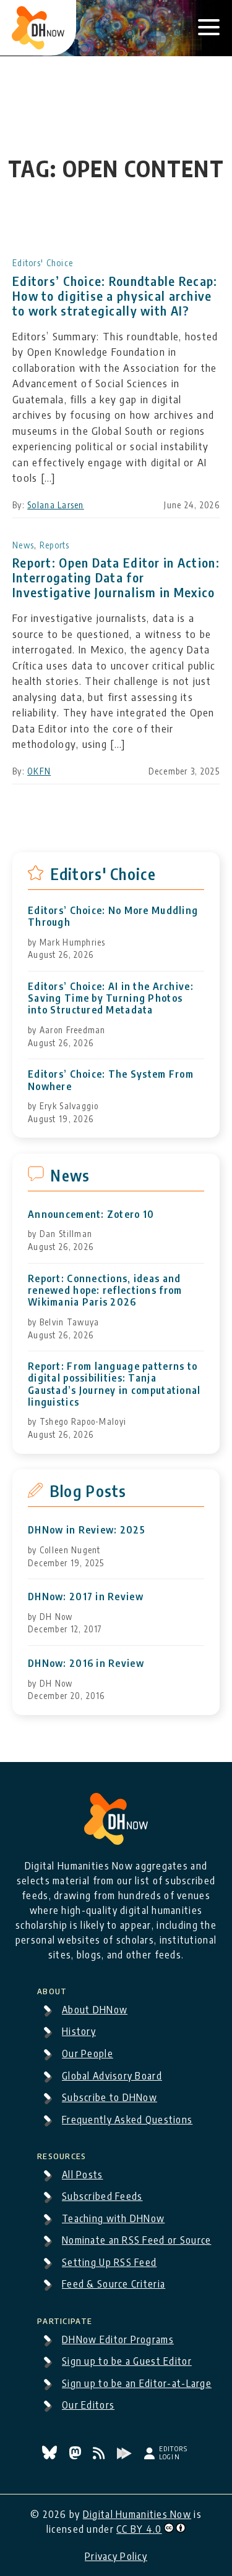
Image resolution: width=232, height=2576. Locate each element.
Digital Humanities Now (137, 2514)
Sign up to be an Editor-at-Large (137, 2383)
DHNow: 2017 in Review (86, 1597)
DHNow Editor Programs (118, 2339)
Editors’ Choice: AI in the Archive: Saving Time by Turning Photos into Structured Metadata (111, 998)
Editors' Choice (43, 263)
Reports (55, 545)
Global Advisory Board (112, 2076)
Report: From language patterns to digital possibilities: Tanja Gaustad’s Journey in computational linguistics (114, 1384)
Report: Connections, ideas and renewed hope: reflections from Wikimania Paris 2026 (105, 1290)
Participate (65, 2319)
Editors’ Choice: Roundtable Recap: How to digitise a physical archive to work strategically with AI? (115, 296)
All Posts (83, 2175)
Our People (88, 2054)
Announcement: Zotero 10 (91, 1215)
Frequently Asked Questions (127, 2120)
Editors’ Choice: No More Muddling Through (113, 917)
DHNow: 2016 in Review (86, 1663)
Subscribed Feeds (102, 2196)
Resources (62, 2154)
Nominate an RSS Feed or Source (136, 2240)
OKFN (39, 771)
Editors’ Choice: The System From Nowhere (111, 1080)
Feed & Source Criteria (114, 2284)
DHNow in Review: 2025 (87, 1530)
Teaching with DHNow (113, 2218)
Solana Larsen (56, 505)
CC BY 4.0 (139, 2529)
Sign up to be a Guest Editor (127, 2361)
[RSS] (100, 2456)
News (23, 545)
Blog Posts (88, 1491)
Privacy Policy (116, 2556)
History (79, 2031)
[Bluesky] (51, 2456)
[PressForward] (126, 2456)
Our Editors (88, 2405)
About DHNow (95, 2010)
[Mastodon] (76, 2456)
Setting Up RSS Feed (109, 2262)
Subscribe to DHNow (110, 2097)
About (52, 1989)
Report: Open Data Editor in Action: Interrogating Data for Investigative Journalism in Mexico (116, 577)
